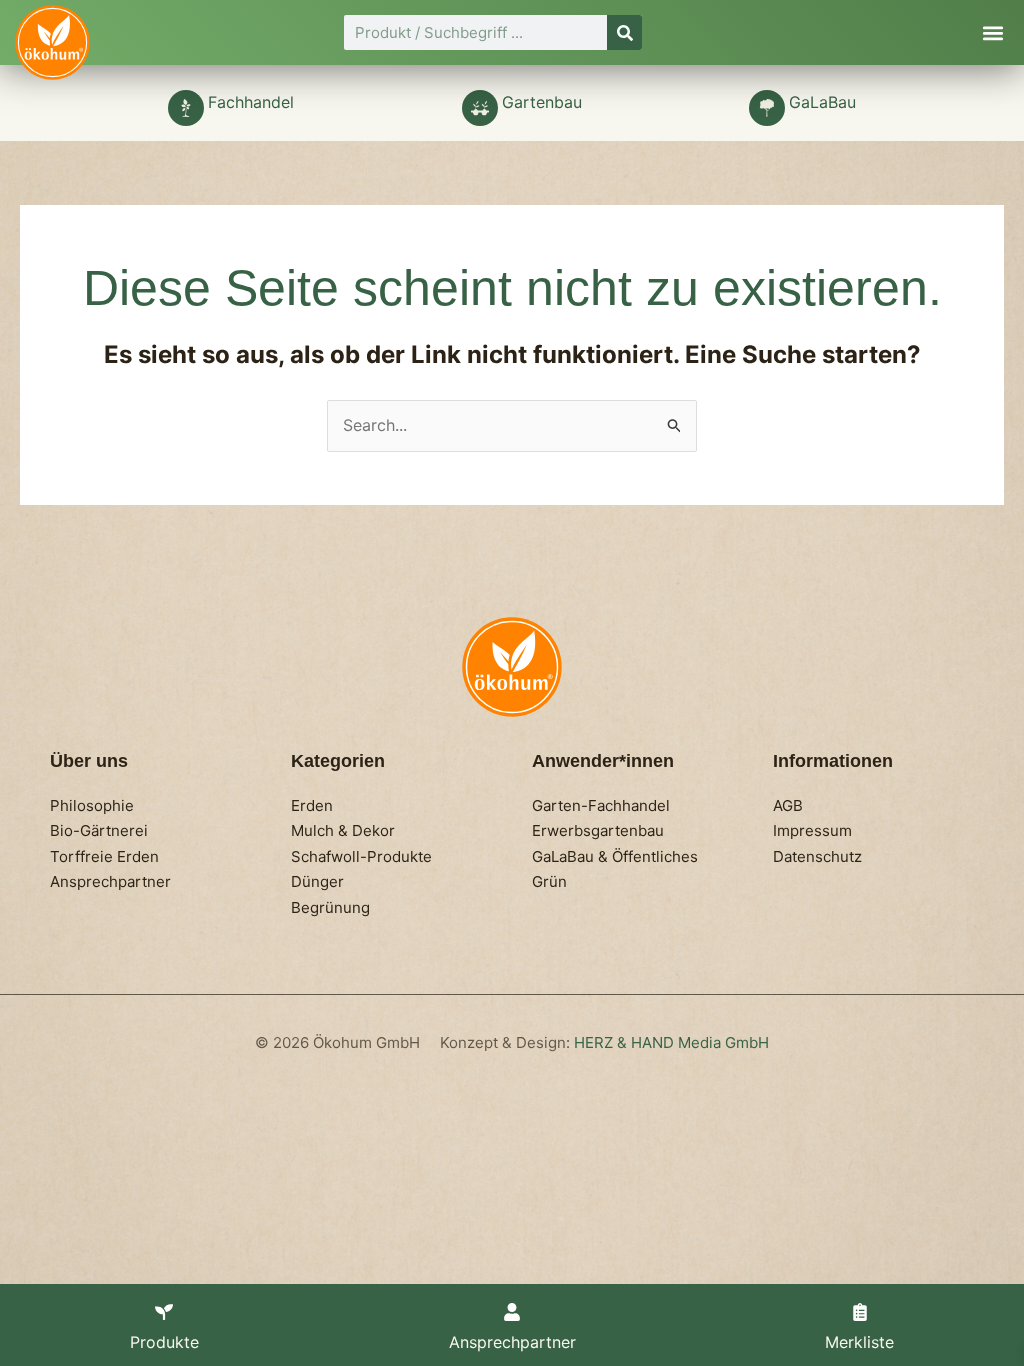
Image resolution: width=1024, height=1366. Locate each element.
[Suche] (624, 32)
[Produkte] (164, 1312)
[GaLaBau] (767, 108)
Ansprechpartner (512, 1342)
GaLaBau (822, 102)
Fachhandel (251, 102)
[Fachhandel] (186, 108)
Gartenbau (542, 102)
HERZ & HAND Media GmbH (671, 1042)
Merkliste (859, 1342)
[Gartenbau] (480, 108)
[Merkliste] (860, 1312)
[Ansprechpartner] (512, 1312)
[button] (992, 32)
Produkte (164, 1342)
